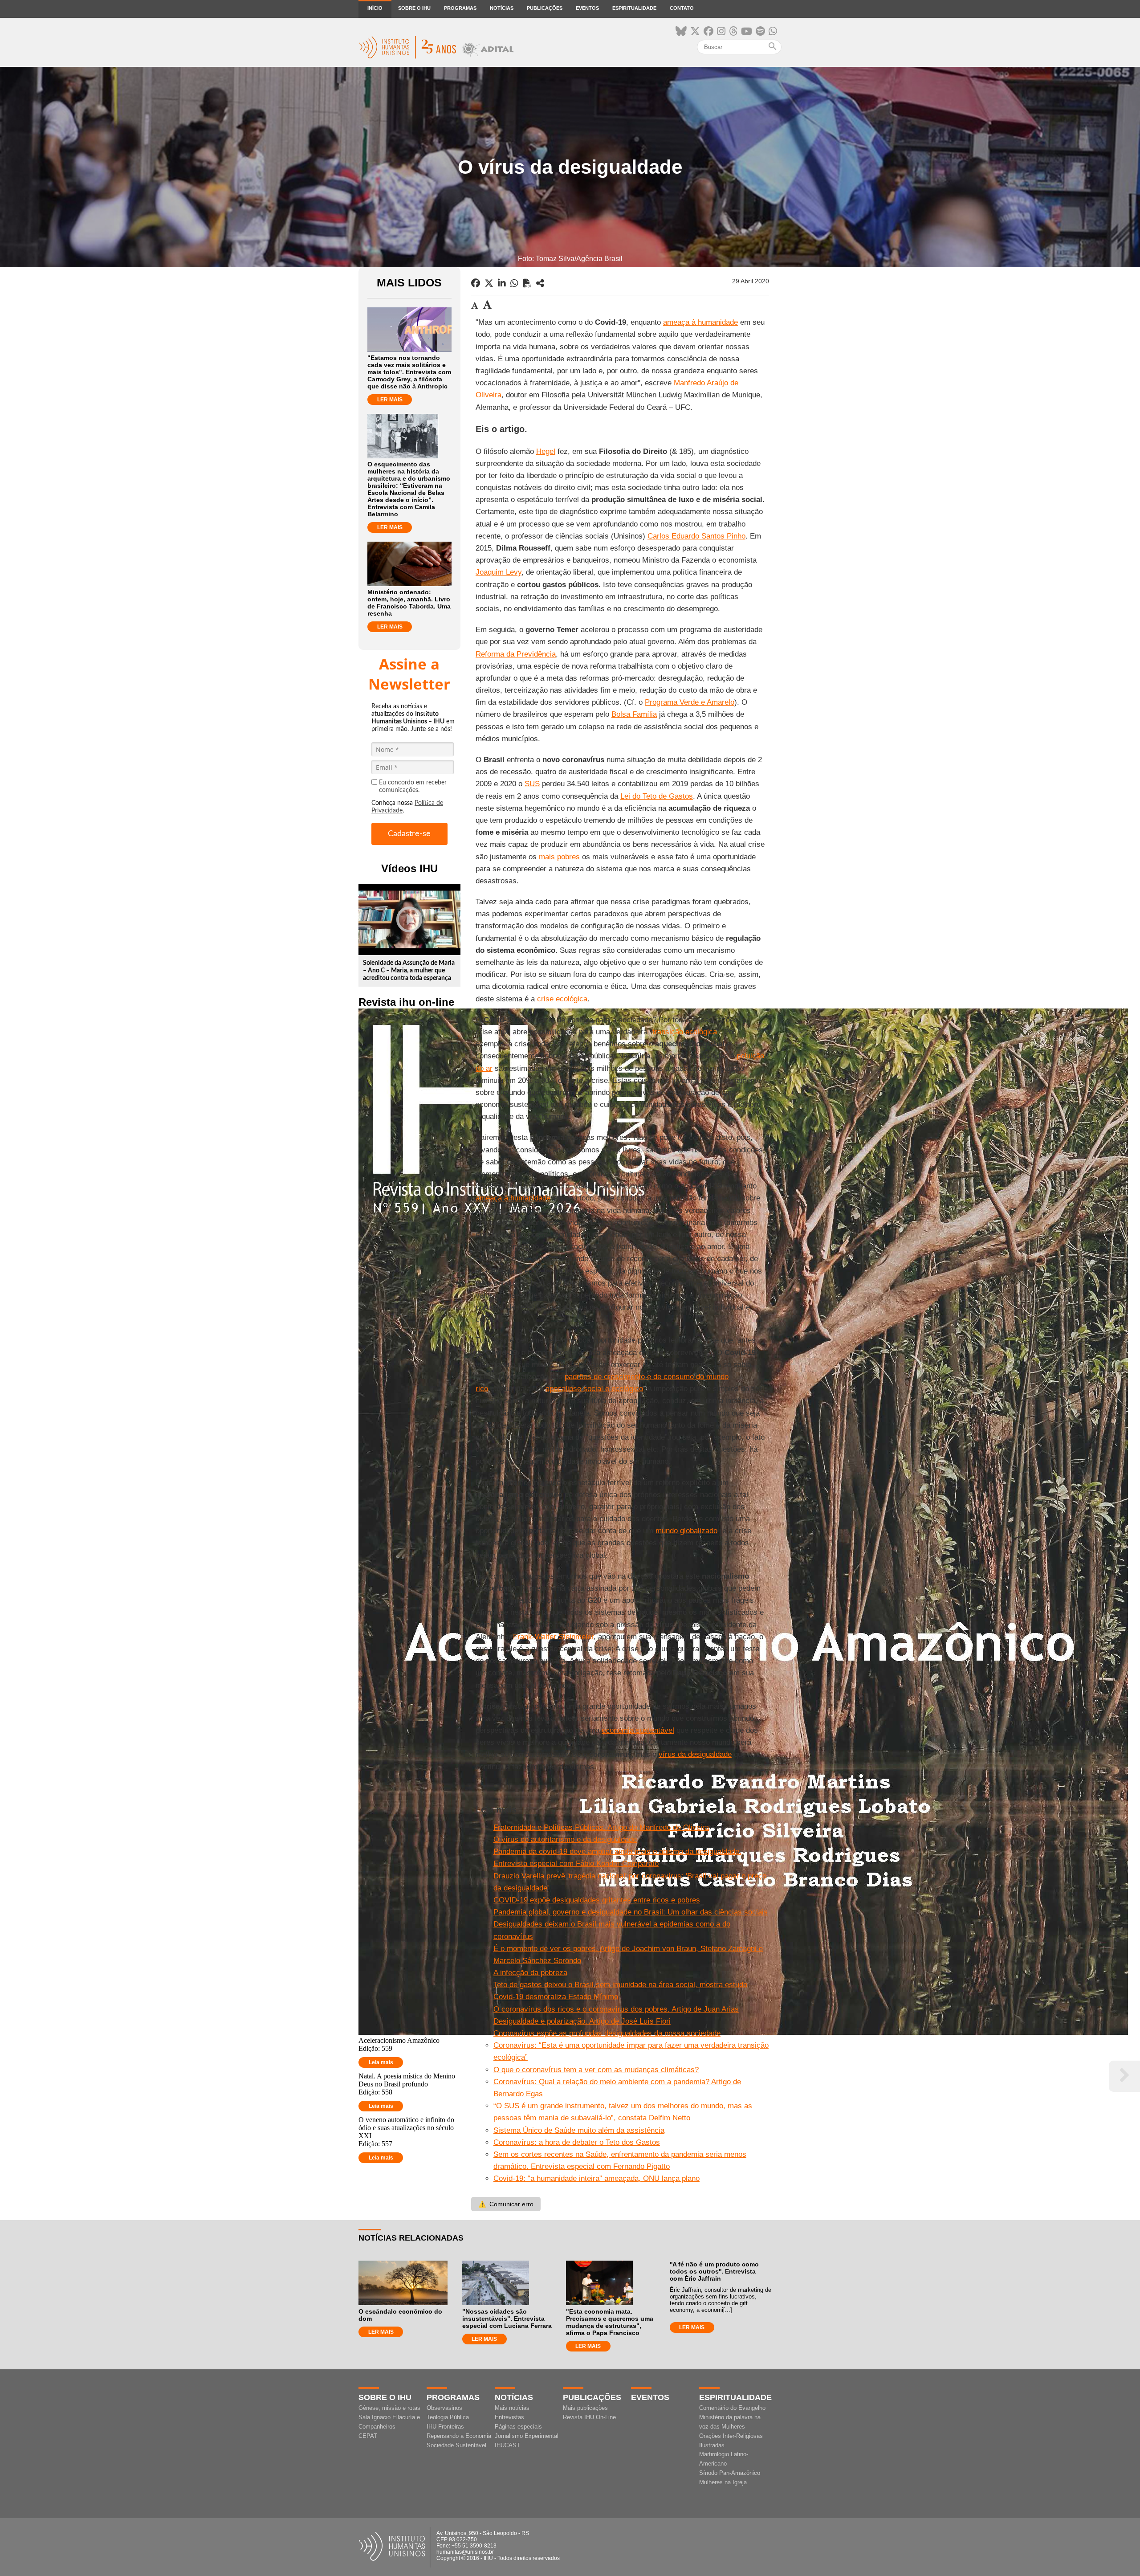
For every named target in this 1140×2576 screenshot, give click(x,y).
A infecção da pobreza (530, 1973)
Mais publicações (585, 2408)
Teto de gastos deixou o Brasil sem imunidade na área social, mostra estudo (620, 1985)
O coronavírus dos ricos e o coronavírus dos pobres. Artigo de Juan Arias (616, 2009)
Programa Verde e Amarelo (690, 702)
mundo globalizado (686, 1531)
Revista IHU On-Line (589, 2417)
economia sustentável (638, 1730)
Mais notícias (512, 2408)
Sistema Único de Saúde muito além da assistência (579, 2130)
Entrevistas (509, 2417)
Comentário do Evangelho (732, 2408)
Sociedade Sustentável (456, 2445)
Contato (682, 8)
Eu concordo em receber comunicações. (413, 786)
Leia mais (381, 2062)
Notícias (502, 8)
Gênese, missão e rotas (389, 2408)
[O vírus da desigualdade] (540, 283)
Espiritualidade (634, 8)
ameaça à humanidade (700, 322)
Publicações (545, 8)
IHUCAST (507, 2445)
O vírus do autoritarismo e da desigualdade (565, 1839)
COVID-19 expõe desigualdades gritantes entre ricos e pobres (597, 1900)
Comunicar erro (506, 2204)
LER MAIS (390, 400)
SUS (532, 784)
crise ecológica (562, 999)
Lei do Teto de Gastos (657, 796)
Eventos (587, 8)
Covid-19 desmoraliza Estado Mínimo (556, 1997)
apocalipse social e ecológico (594, 1389)
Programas (460, 8)
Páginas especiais (518, 2427)
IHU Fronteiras (445, 2427)
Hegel (546, 451)
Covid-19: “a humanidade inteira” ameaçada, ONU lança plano (596, 2178)
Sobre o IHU (414, 8)
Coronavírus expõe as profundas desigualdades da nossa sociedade (607, 2033)
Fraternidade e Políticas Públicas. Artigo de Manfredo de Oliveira (601, 1827)
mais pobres (559, 857)
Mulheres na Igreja (723, 2482)
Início (375, 8)
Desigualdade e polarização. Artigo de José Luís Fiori (582, 2021)
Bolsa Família (634, 714)
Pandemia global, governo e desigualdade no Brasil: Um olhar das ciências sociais (631, 1912)
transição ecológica (685, 1032)
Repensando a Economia (459, 2436)
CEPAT (368, 2436)
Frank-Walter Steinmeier (553, 1637)
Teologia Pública (448, 2417)
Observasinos (444, 2408)
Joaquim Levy (499, 572)
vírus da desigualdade (695, 1754)
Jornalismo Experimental (527, 2436)
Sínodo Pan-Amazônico (730, 2473)
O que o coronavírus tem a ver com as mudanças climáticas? (596, 2070)
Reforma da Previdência (516, 654)
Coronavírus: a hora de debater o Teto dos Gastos (577, 2142)
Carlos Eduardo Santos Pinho (696, 536)
